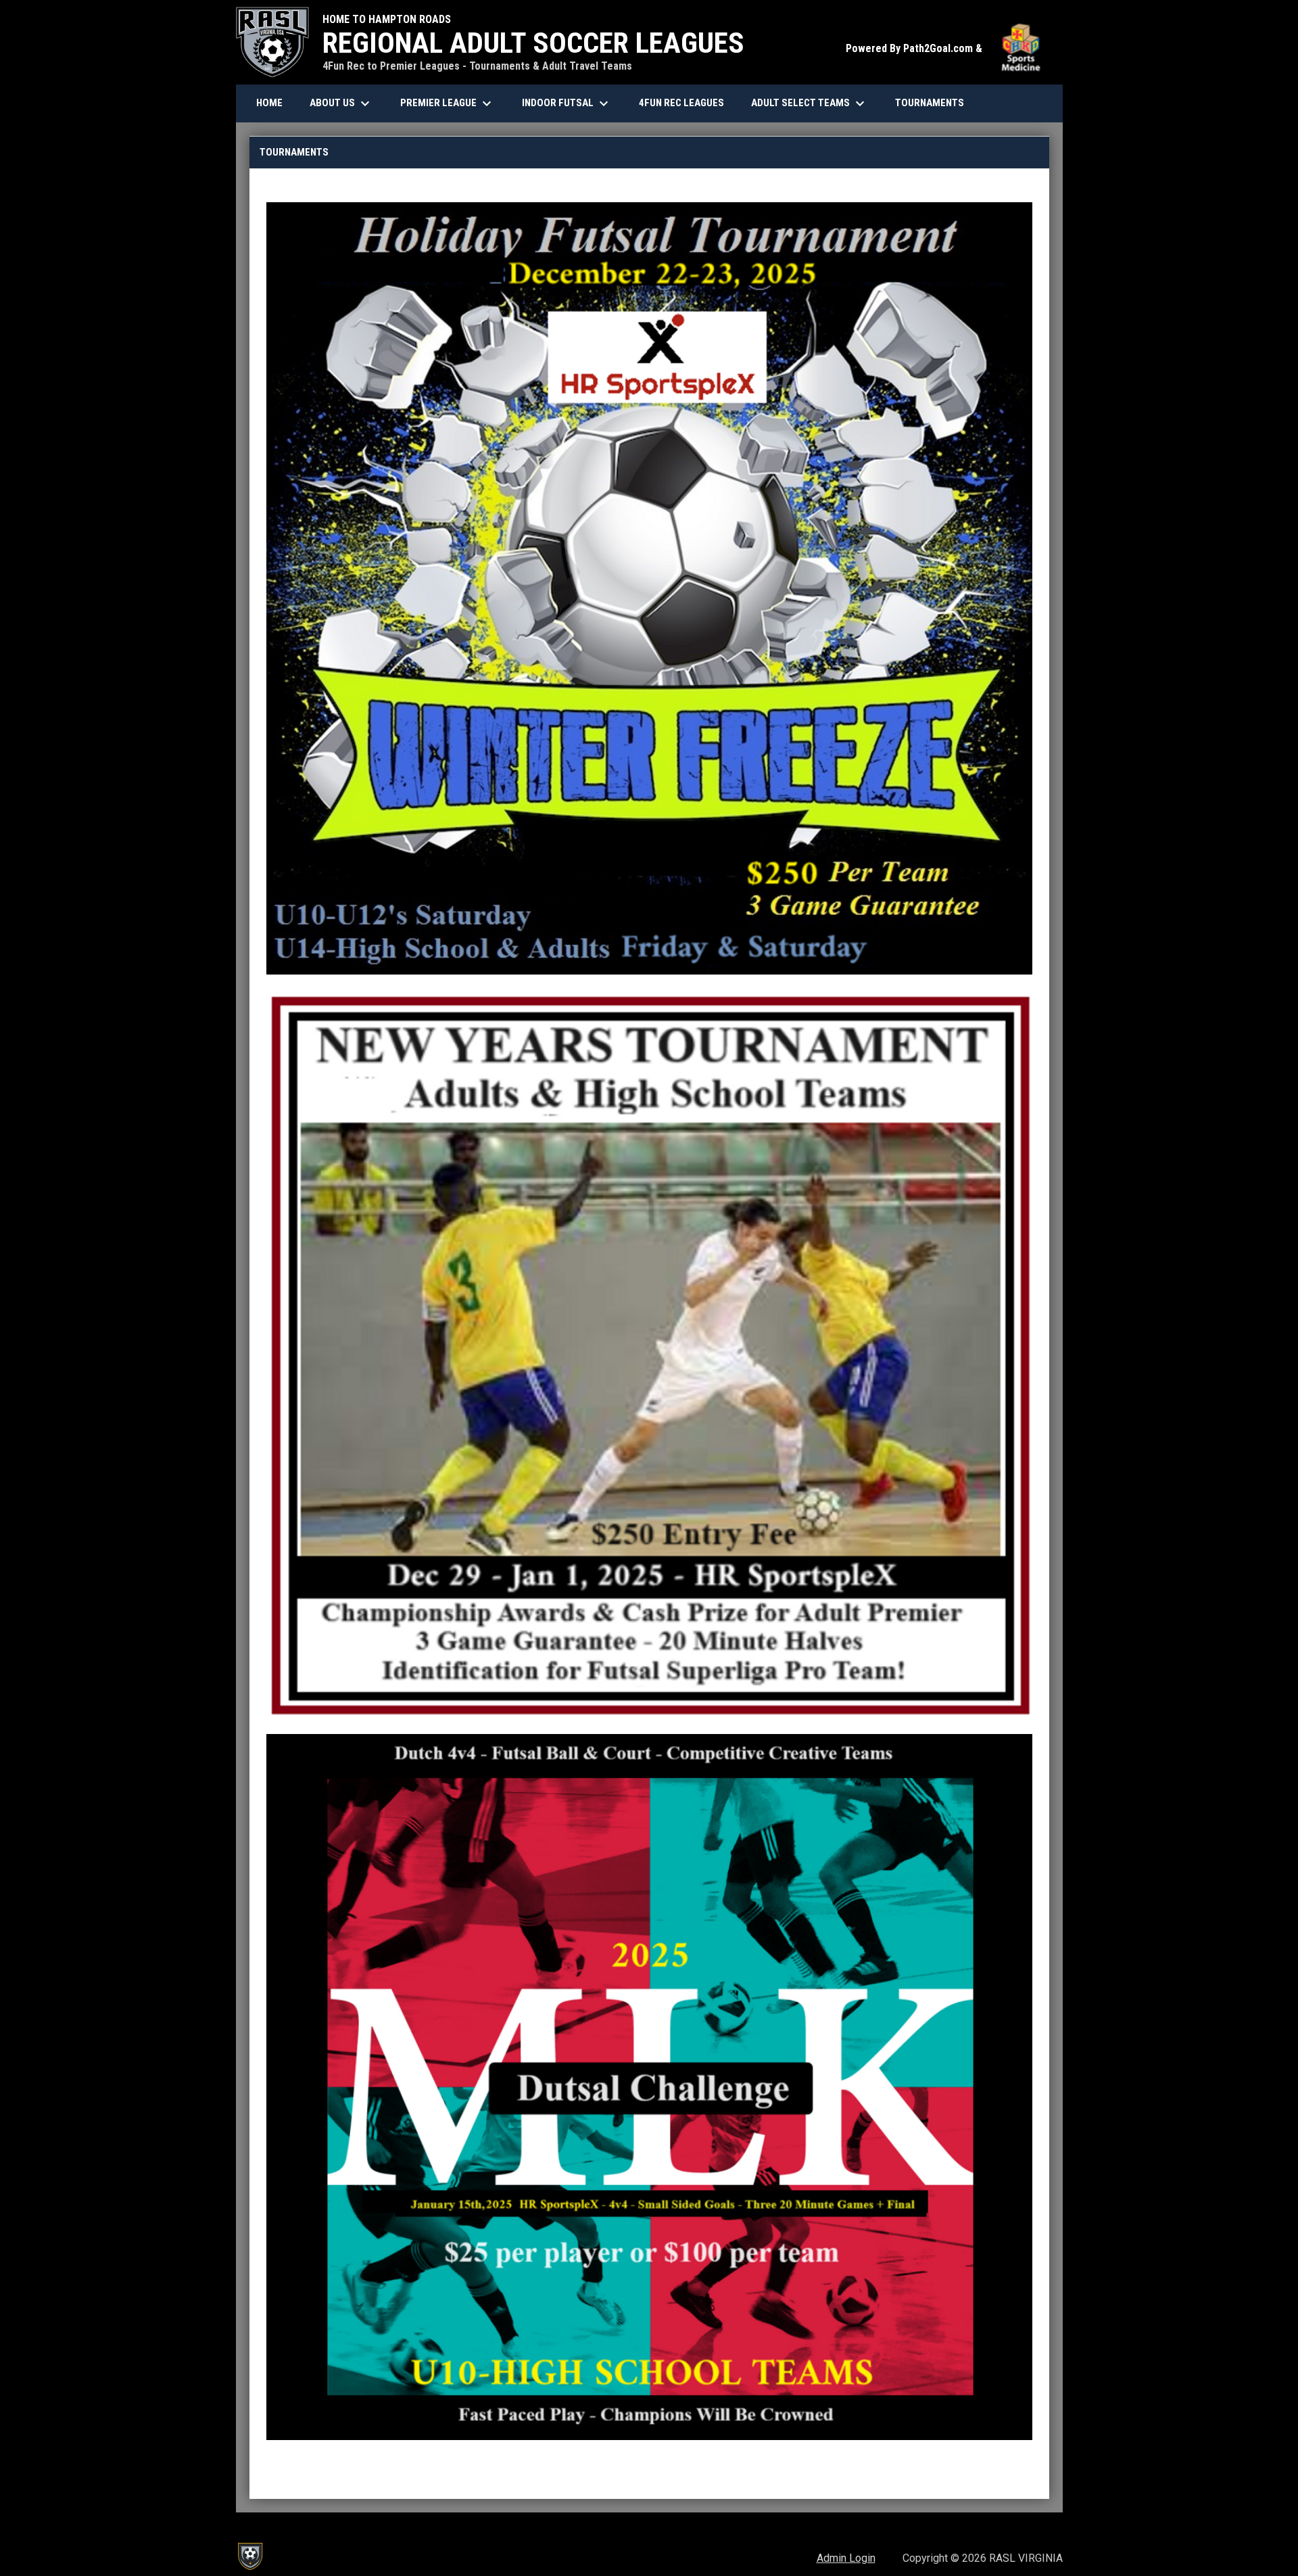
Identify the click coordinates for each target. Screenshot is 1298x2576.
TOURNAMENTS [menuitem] (930, 103)
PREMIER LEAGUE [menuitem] (448, 103)
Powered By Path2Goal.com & (947, 48)
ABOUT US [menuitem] (341, 103)
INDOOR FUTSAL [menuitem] (567, 103)
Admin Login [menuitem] (846, 2558)
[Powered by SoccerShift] (249, 2556)
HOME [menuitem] (269, 103)
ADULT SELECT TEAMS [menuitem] (810, 103)
